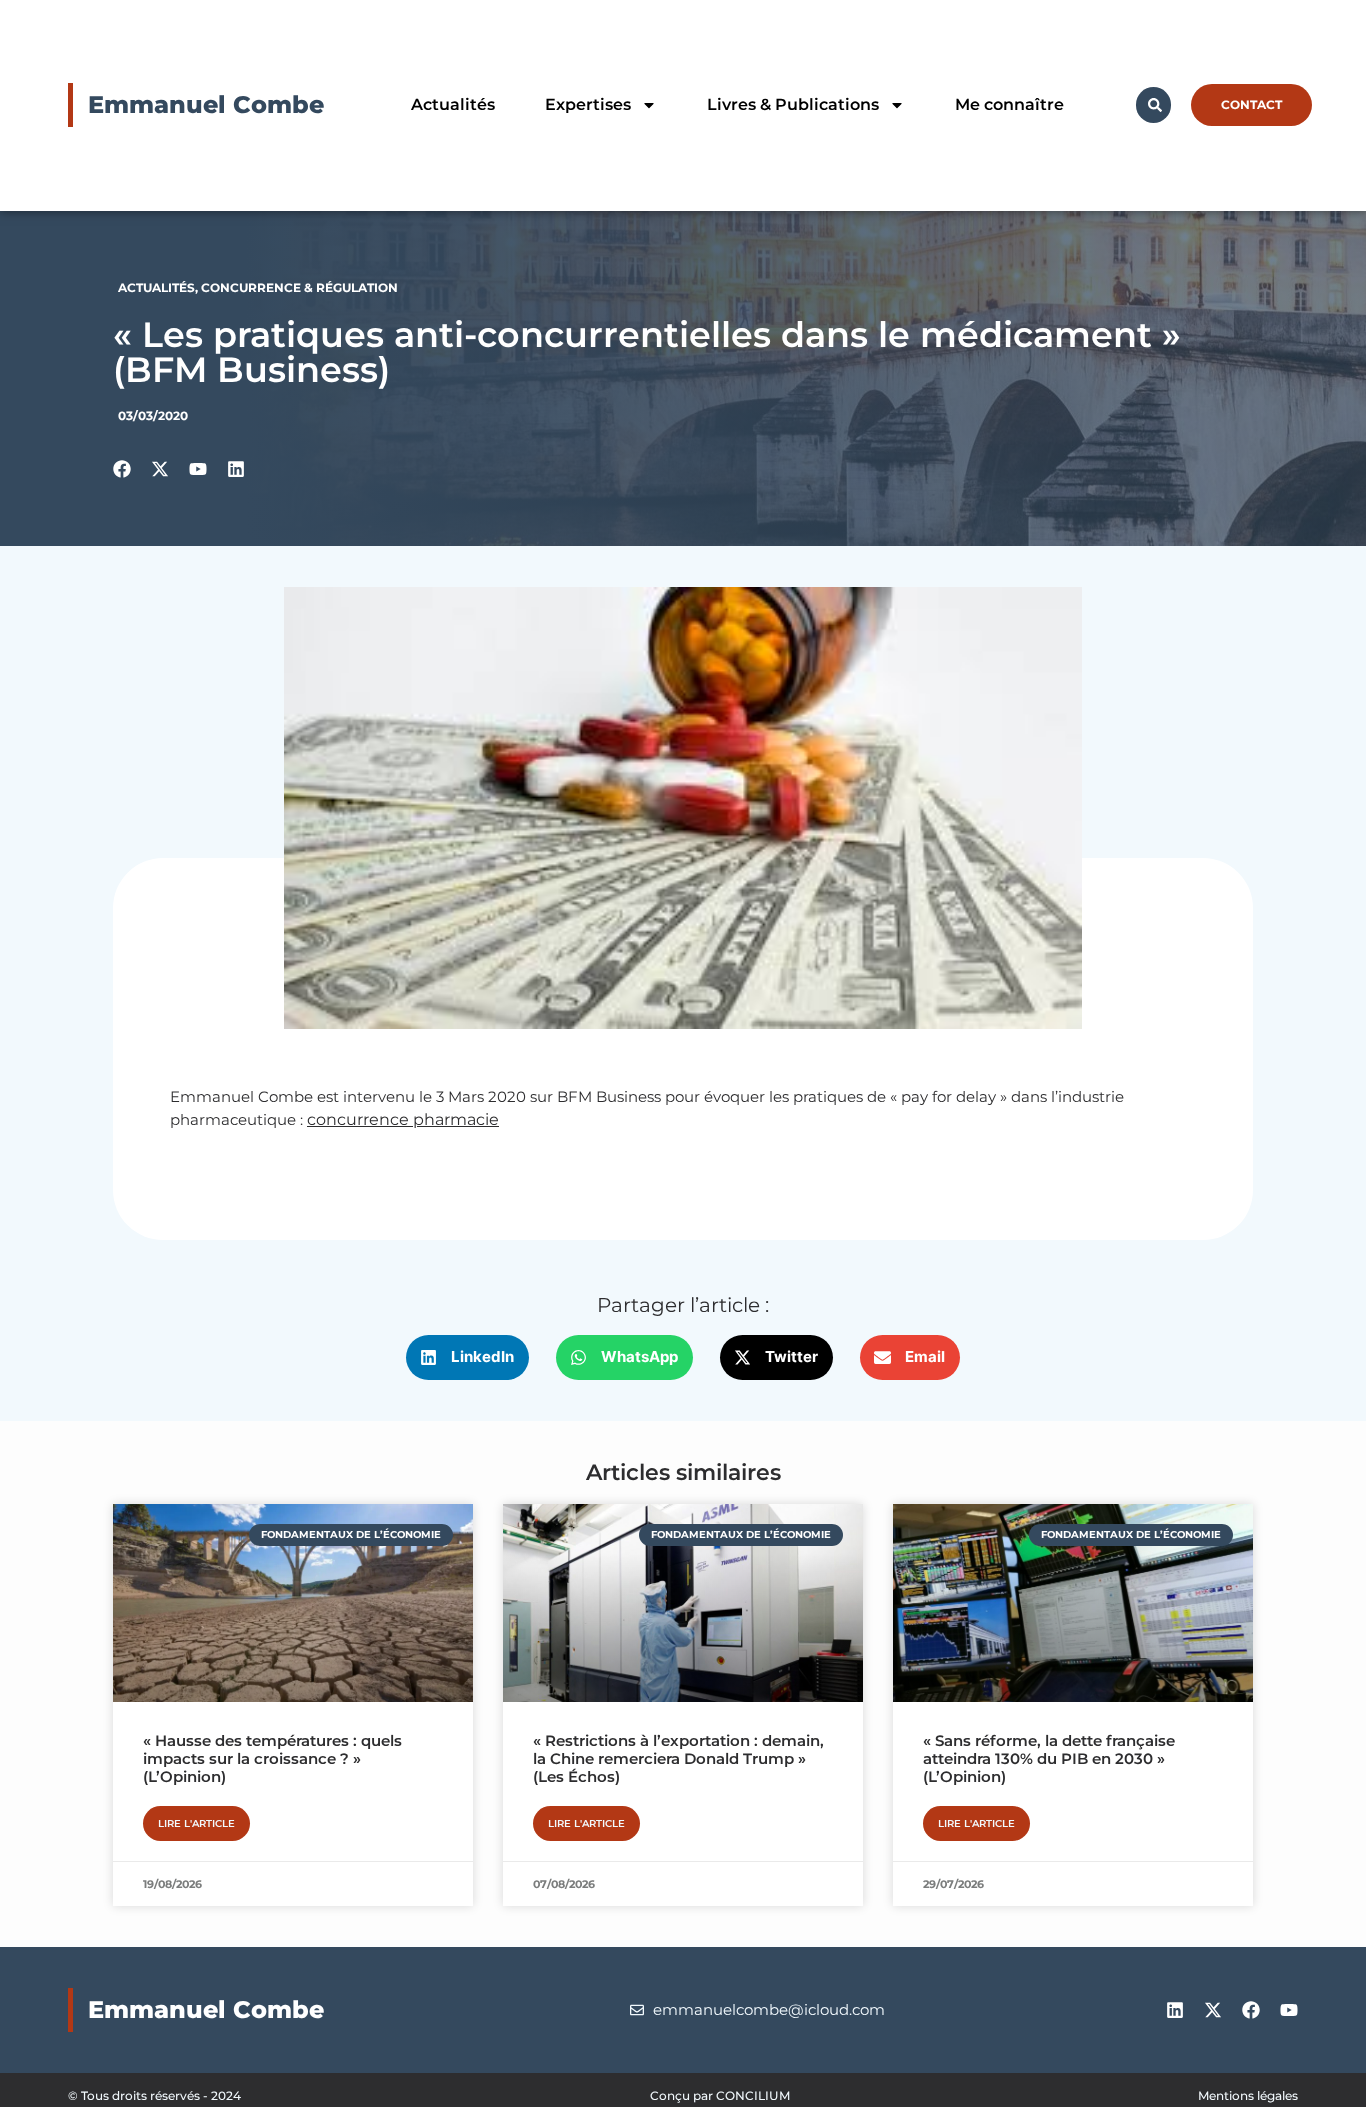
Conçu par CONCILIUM (720, 2095)
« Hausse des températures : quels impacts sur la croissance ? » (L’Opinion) (272, 1758)
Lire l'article (196, 1823)
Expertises (588, 104)
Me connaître (1009, 104)
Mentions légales (1248, 2095)
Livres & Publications (793, 104)
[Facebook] (1251, 2010)
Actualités (453, 104)
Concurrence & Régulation (299, 287)
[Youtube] (1289, 2010)
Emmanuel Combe (206, 104)
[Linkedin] (1175, 2010)
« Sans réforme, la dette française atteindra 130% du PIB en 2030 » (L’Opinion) (1049, 1758)
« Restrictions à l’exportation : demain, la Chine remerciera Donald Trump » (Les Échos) (678, 1758)
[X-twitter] (1213, 2010)
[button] (467, 1357)
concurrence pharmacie (403, 1119)
